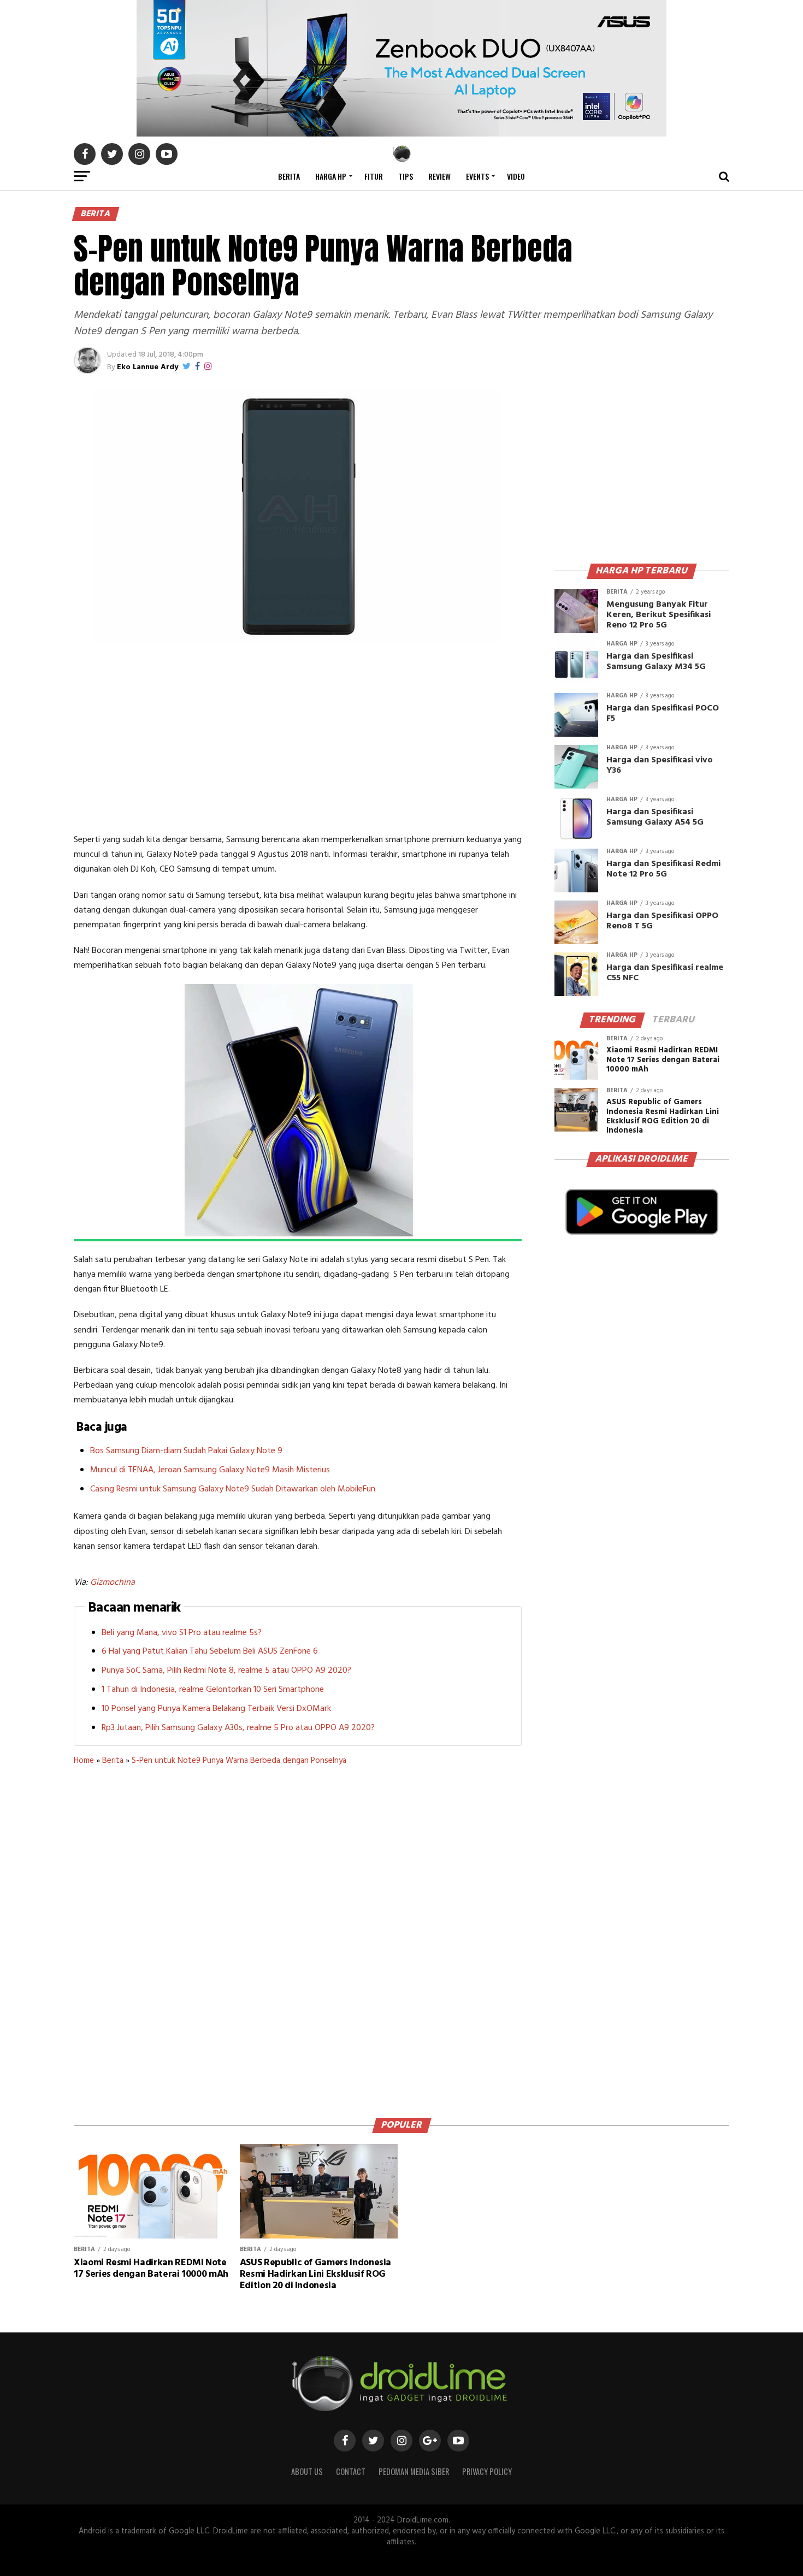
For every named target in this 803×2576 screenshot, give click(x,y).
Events (477, 176)
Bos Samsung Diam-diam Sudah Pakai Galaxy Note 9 (186, 1451)
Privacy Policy (487, 2471)
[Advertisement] (298, 740)
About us (307, 2471)
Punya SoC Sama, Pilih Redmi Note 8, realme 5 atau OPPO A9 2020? (226, 1671)
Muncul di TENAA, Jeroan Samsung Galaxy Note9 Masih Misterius (210, 1470)
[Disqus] (298, 1938)
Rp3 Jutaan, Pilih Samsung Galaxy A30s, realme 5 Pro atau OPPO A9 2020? (238, 1728)
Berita (289, 176)
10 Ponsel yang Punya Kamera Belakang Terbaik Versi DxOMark (216, 1709)
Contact (351, 2471)
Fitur (374, 176)
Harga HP (331, 176)
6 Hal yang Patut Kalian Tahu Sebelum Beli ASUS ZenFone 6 (210, 1651)
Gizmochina (113, 1583)
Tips (406, 176)
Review (439, 176)
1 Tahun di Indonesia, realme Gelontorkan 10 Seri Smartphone (213, 1690)
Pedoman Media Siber (414, 2471)
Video (516, 176)
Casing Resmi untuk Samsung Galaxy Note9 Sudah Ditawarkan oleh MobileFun (233, 1489)
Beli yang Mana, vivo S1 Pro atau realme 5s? (182, 1633)
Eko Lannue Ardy (147, 367)
